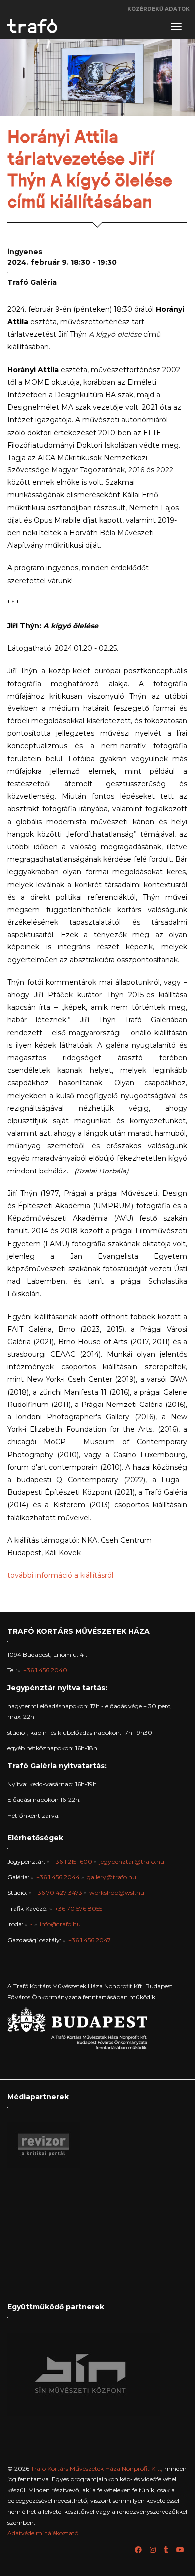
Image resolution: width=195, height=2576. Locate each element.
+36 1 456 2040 (45, 1670)
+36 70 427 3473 (58, 1893)
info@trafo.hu (60, 1924)
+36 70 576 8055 (79, 1909)
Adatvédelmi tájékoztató (43, 2533)
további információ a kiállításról (60, 1575)
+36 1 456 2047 (90, 1940)
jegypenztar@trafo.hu (132, 1861)
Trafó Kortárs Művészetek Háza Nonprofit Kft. (96, 2468)
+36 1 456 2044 (58, 1877)
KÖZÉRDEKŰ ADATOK (159, 9)
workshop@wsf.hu (117, 1893)
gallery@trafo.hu (112, 1877)
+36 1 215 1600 (72, 1861)
